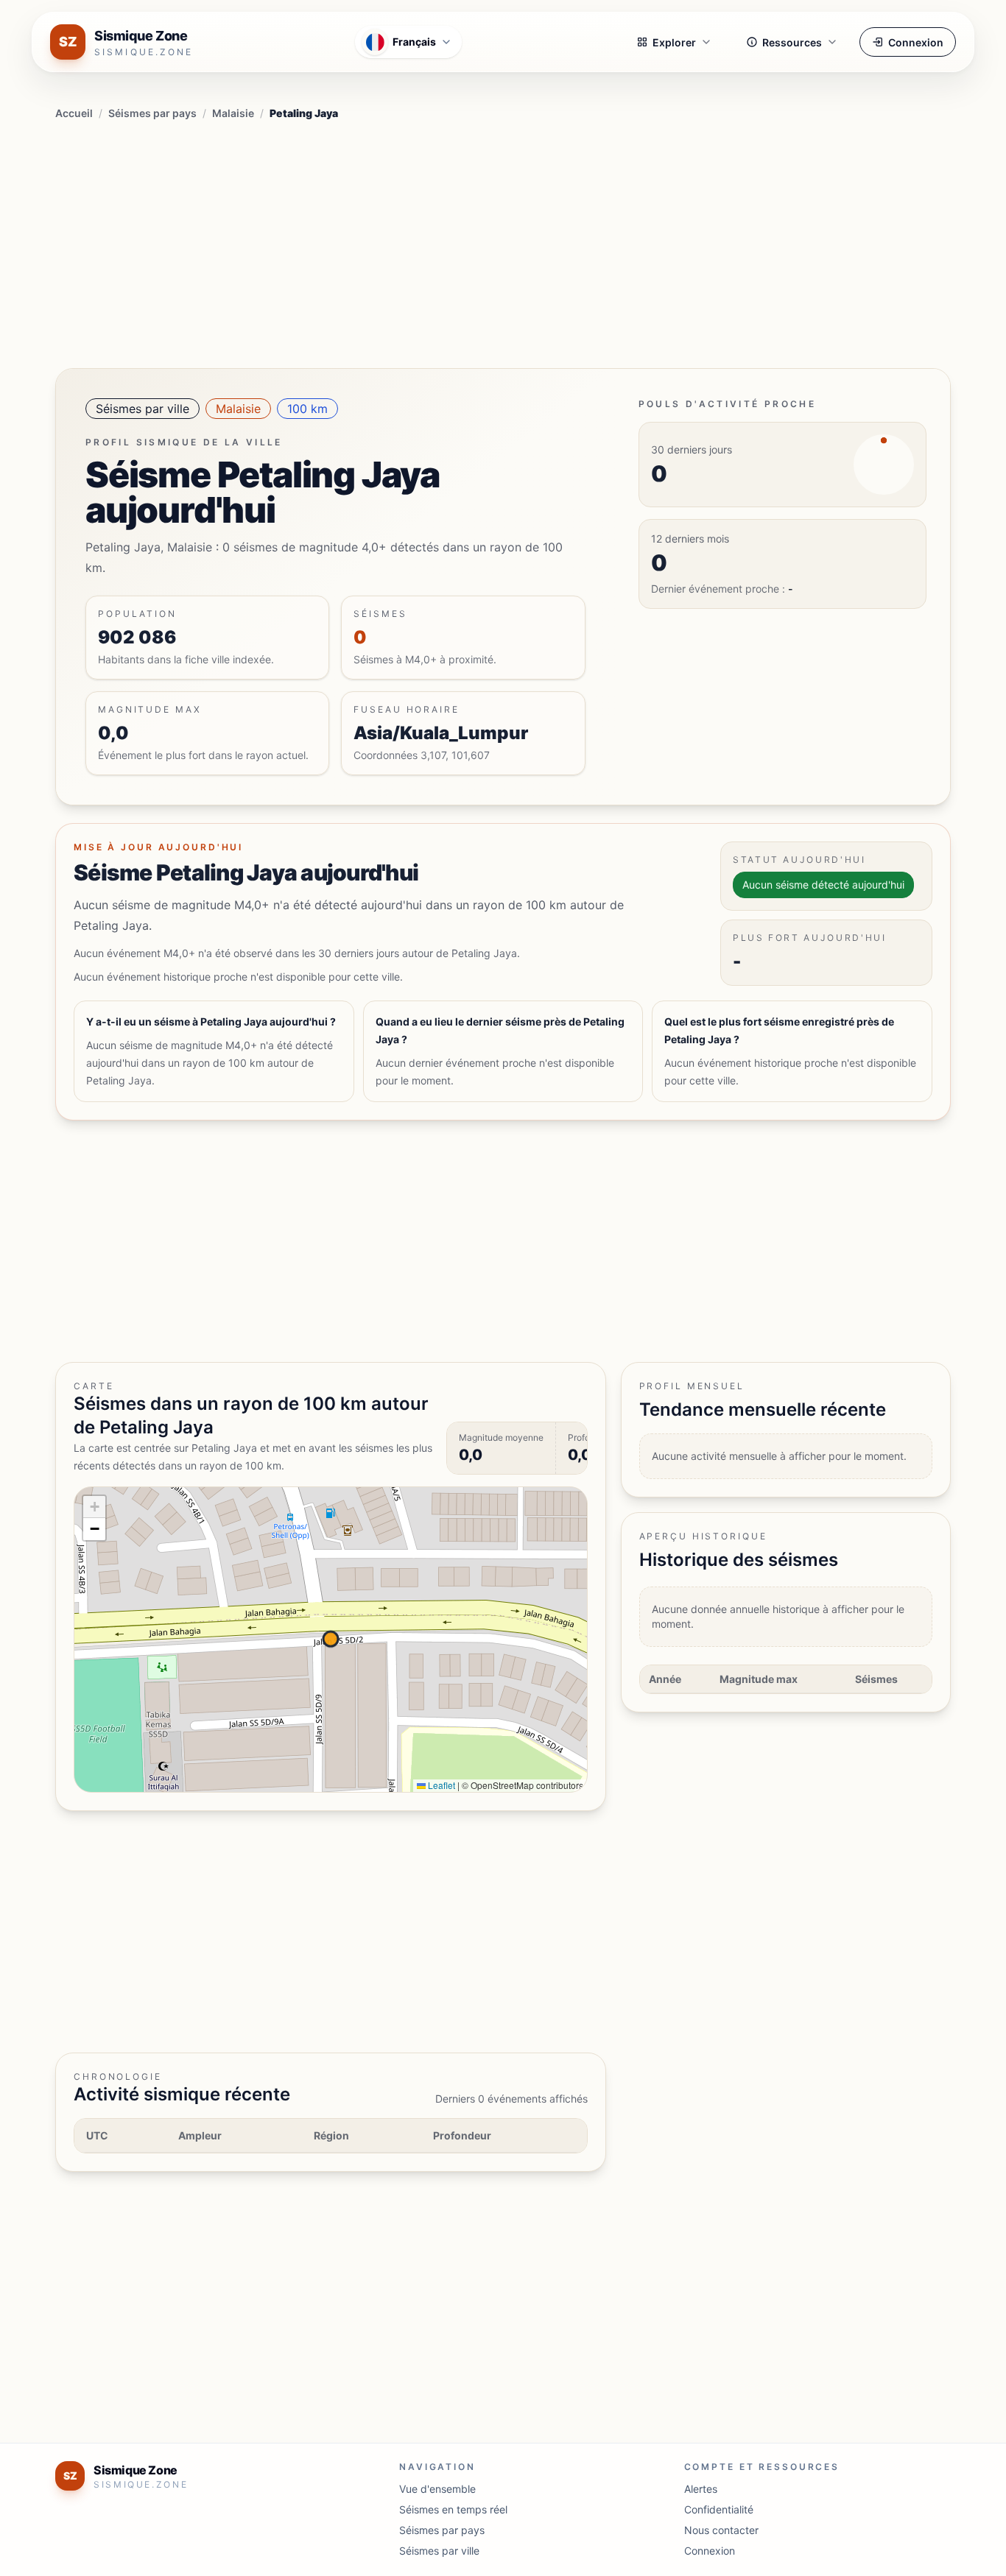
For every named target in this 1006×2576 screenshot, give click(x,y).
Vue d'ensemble (437, 2489)
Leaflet (440, 1785)
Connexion (916, 42)
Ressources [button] (792, 42)
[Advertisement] (503, 241)
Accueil (74, 113)
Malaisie (233, 113)
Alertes (701, 2489)
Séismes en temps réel (453, 2509)
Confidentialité (719, 2509)
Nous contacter (721, 2530)
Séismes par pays (152, 113)
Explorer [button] (674, 42)
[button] (94, 1507)
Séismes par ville (143, 409)
